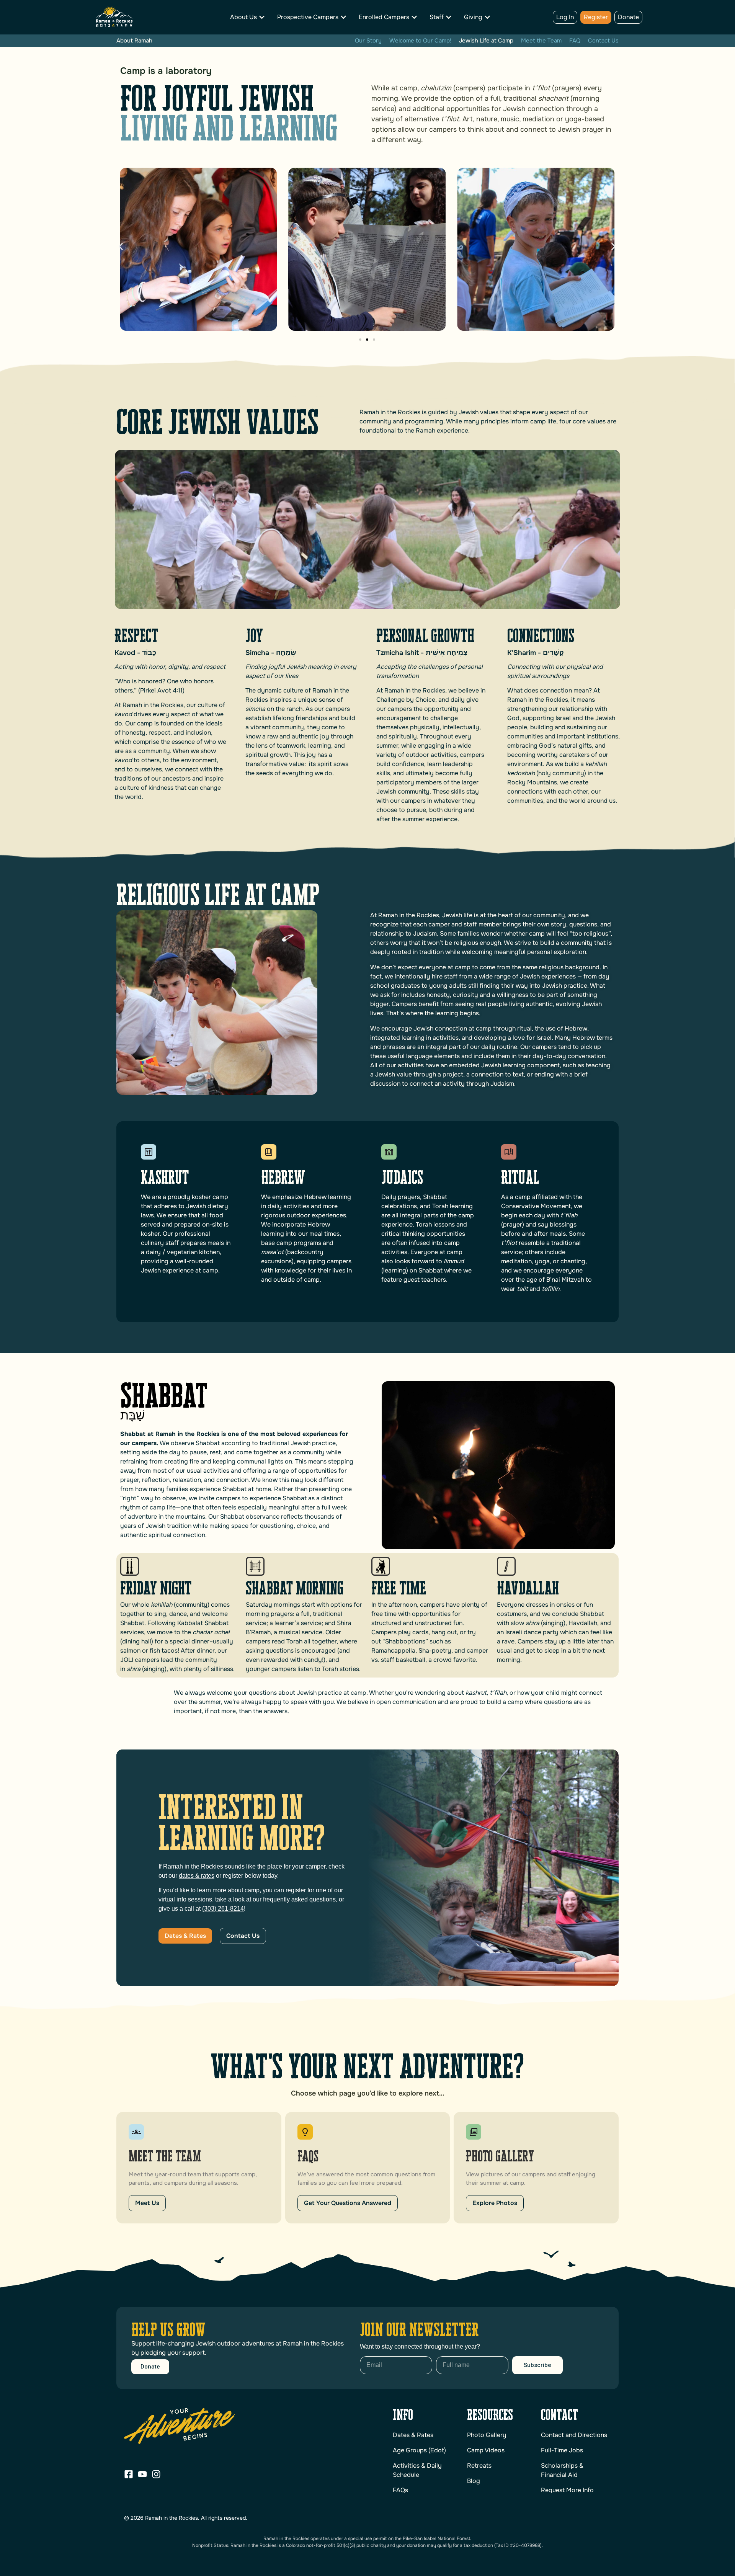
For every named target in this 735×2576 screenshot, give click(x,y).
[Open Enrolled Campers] (414, 17)
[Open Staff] (449, 17)
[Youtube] (142, 2474)
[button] (121, 246)
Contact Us (603, 41)
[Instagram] (156, 2474)
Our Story (368, 41)
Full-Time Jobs (562, 2450)
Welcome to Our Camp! (420, 41)
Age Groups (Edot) (419, 2450)
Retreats (479, 2466)
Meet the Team (541, 41)
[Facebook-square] (129, 2474)
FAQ (575, 41)
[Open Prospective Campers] (343, 17)
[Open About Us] (262, 17)
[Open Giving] (487, 17)
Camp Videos (486, 2450)
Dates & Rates (413, 2435)
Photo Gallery (487, 2435)
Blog (474, 2481)
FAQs (400, 2490)
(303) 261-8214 (223, 1909)
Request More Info (567, 2490)
